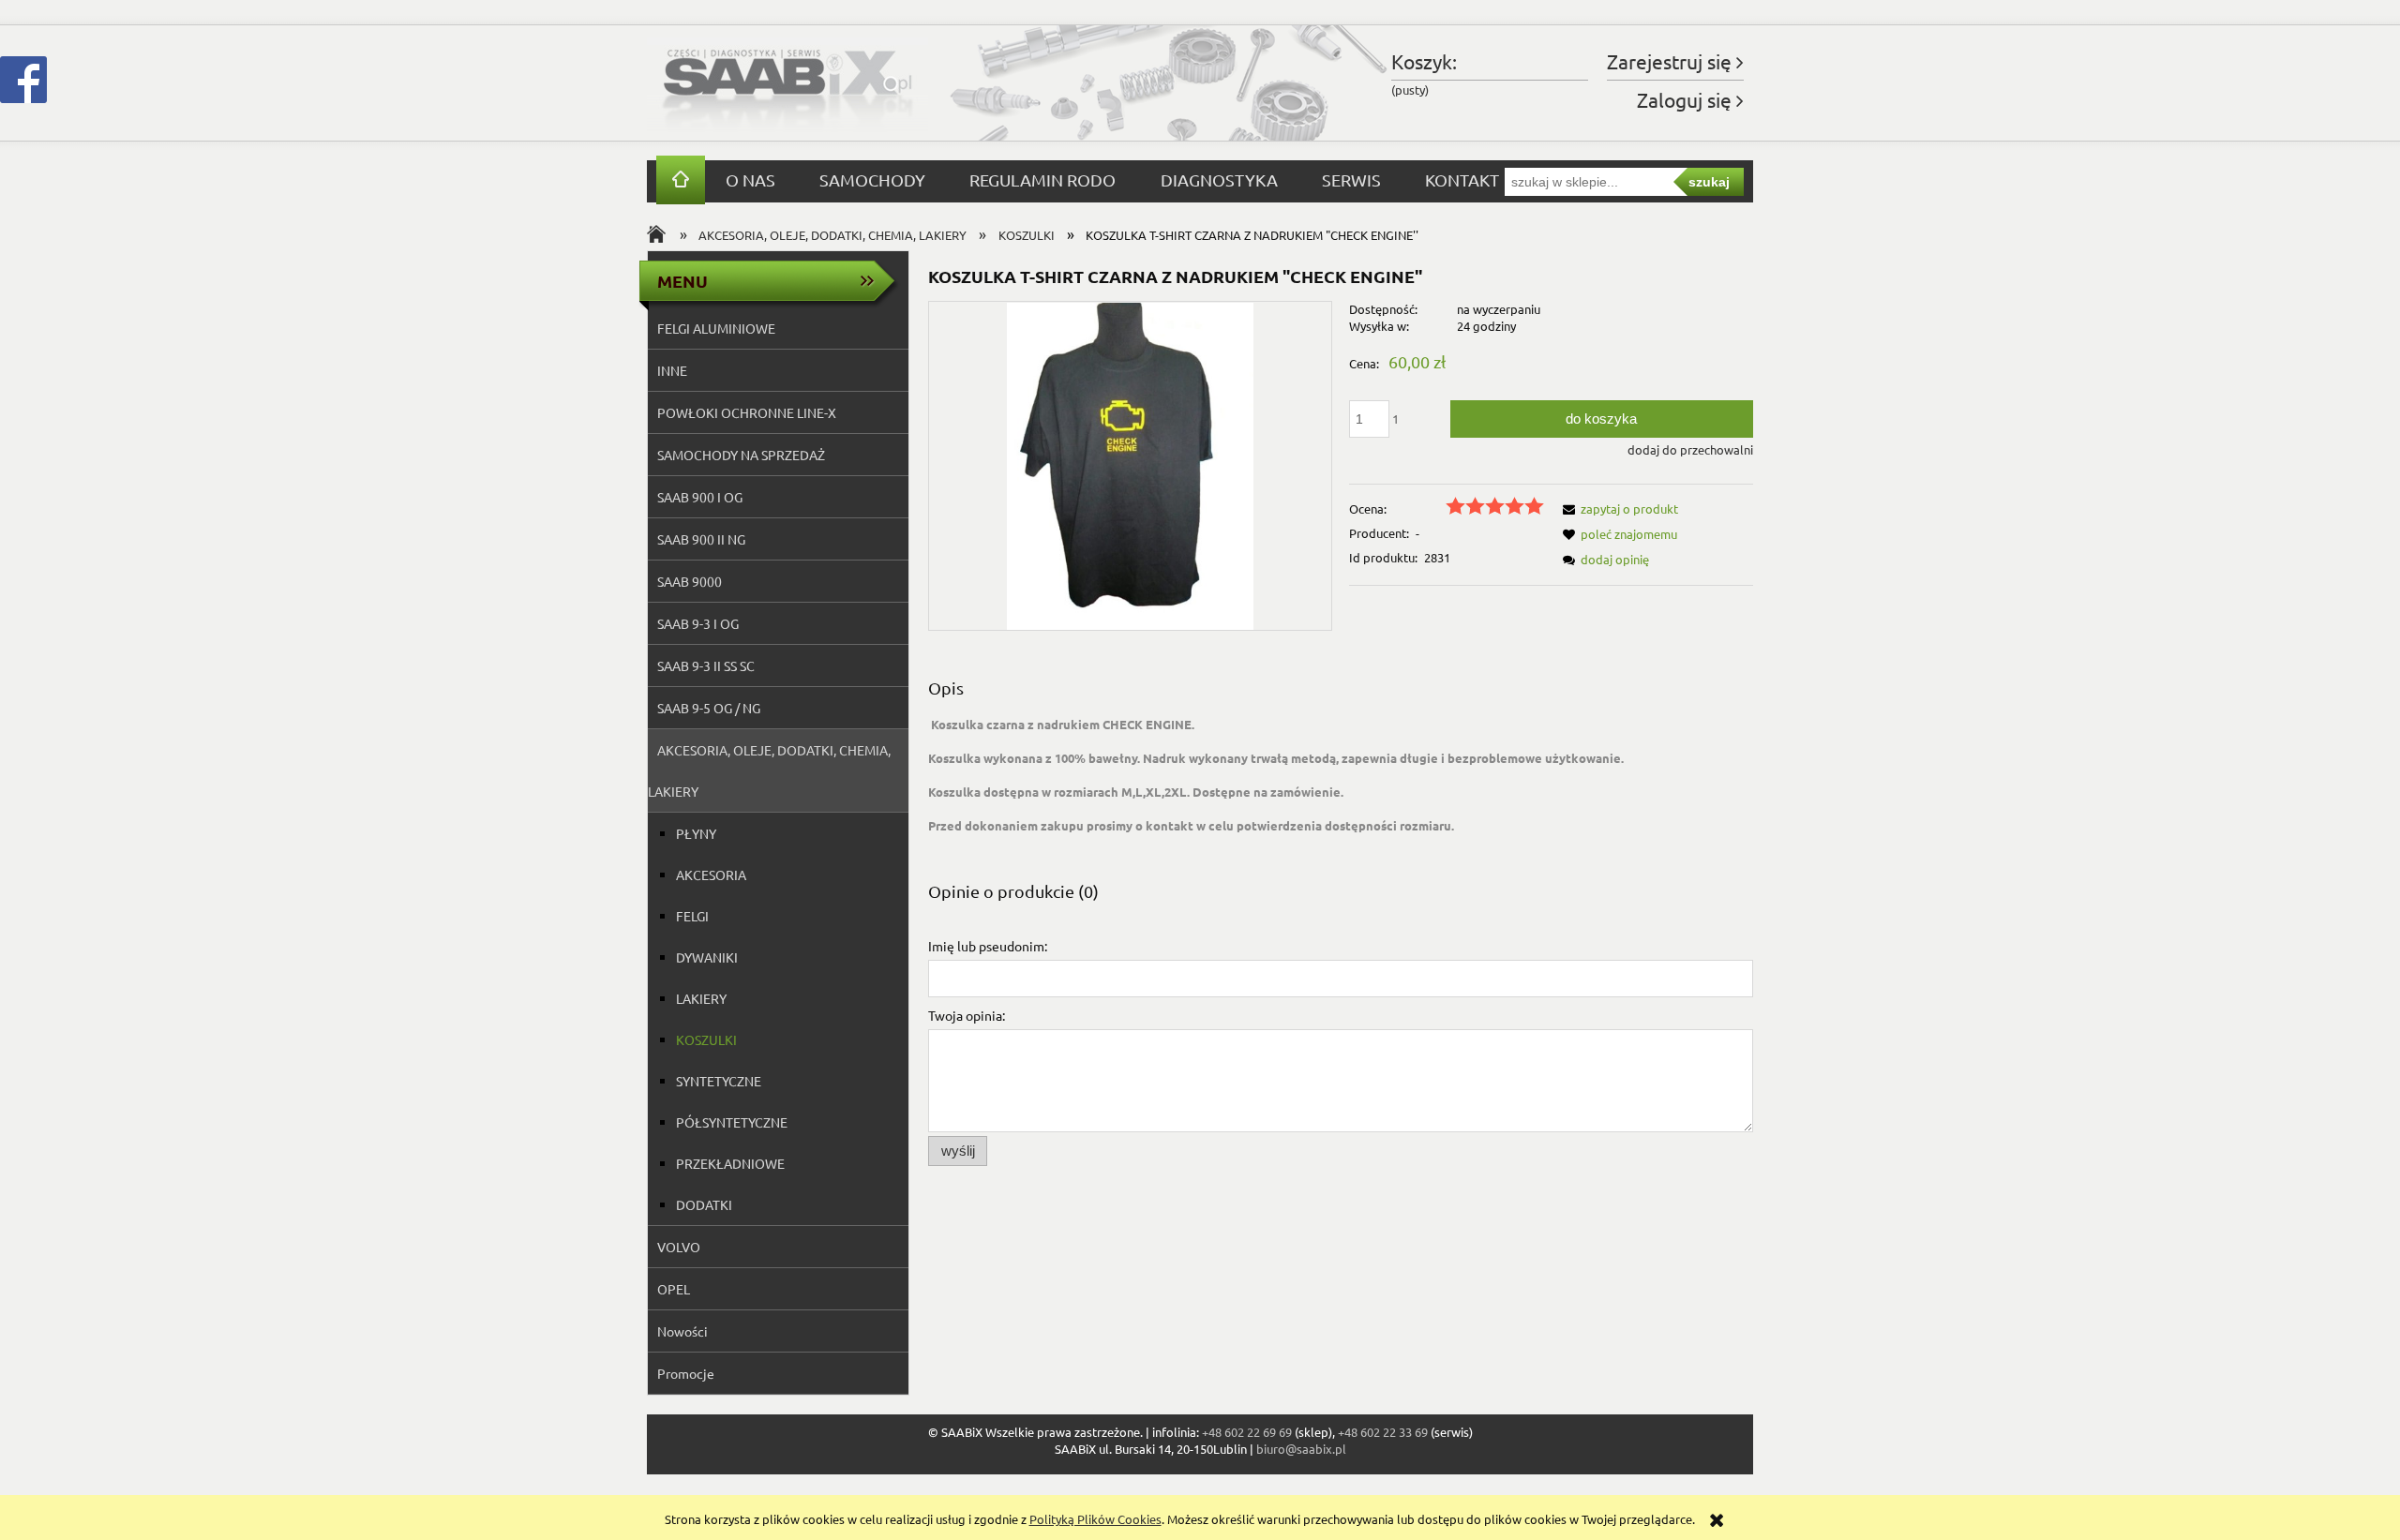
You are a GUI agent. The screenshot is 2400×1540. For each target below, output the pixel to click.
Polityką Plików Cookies (1095, 1519)
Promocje (686, 1373)
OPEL (674, 1289)
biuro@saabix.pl (1301, 1449)
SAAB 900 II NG (701, 539)
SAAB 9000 (690, 581)
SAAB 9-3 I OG (698, 623)
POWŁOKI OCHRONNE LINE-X (747, 412)
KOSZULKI (706, 1039)
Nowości (682, 1331)
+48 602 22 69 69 (1247, 1432)
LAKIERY (701, 998)
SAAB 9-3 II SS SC (706, 665)
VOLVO (679, 1247)
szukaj (1709, 182)
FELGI (692, 916)
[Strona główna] (787, 83)
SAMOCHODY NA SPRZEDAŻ (741, 455)
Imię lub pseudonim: (988, 946)
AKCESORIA (711, 875)
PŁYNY (696, 833)
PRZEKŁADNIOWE (730, 1163)
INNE (672, 370)
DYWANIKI (707, 957)
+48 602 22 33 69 (1383, 1432)
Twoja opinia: (967, 1015)
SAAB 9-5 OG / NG (709, 708)
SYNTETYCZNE (719, 1081)
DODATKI (704, 1204)
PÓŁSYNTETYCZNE (732, 1122)
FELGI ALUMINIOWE (716, 328)
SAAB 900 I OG (700, 497)
